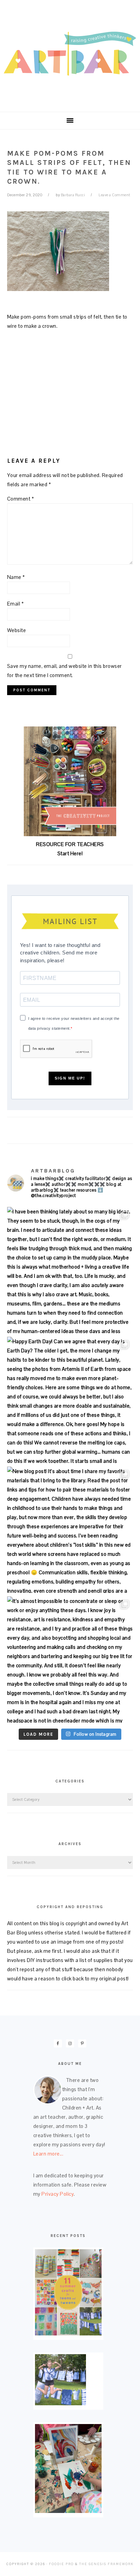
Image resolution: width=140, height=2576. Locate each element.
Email (16, 604)
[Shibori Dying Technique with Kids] (60, 2403)
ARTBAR (70, 54)
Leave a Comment (115, 195)
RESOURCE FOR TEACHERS (70, 844)
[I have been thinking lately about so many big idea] (70, 1270)
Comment (21, 499)
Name (16, 577)
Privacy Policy (58, 2194)
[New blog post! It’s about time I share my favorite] (70, 1530)
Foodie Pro (61, 2564)
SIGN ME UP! (70, 1078)
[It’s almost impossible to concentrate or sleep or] (70, 1660)
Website (17, 630)
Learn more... (48, 2154)
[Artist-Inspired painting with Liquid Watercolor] (68, 2511)
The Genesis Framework (106, 2564)
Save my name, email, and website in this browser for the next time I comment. (65, 671)
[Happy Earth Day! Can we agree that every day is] (70, 1400)
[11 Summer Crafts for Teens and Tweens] (68, 2334)
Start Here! (70, 853)
